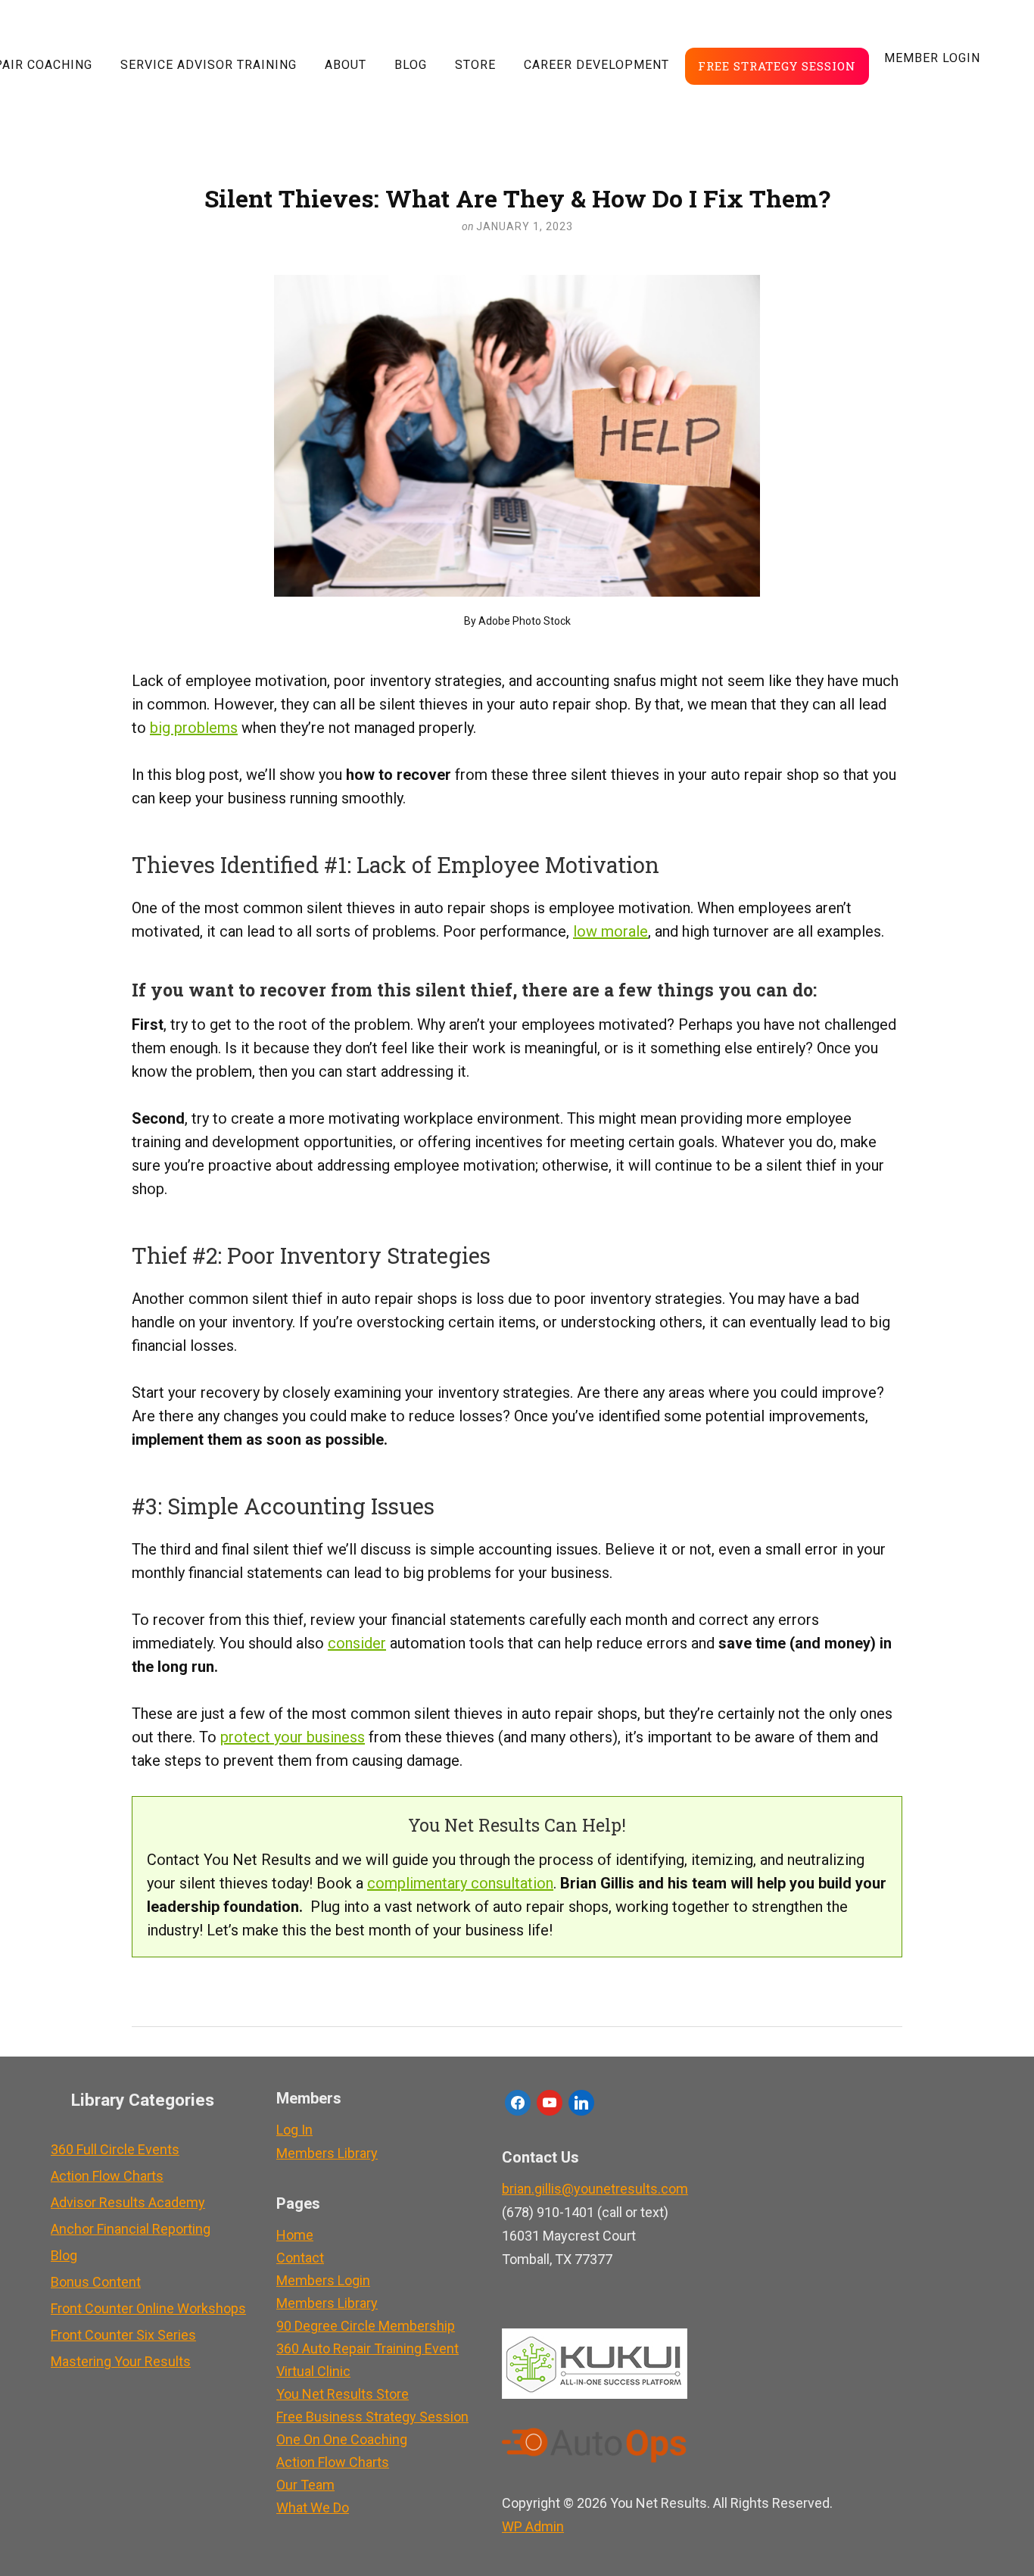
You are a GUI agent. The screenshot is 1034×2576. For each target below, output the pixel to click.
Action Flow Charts (107, 2176)
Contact (300, 2258)
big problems (194, 728)
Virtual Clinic (313, 2371)
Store (475, 65)
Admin (533, 2526)
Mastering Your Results (121, 2361)
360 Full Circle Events (115, 2149)
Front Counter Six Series (123, 2335)
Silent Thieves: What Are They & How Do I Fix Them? (517, 198)
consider (357, 1643)
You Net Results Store (343, 2394)
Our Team (305, 2485)
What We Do (313, 2507)
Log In (294, 2130)
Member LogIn (932, 58)
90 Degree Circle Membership (366, 2326)
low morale (610, 931)
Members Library (327, 2153)
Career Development (596, 65)
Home (295, 2235)
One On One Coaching (342, 2439)
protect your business (293, 1737)
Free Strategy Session (777, 66)
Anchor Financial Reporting (131, 2229)
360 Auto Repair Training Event (368, 2348)
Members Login (323, 2280)
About (346, 65)
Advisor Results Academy (128, 2202)
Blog (411, 65)
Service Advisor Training (209, 65)
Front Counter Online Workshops (148, 2308)
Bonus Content (96, 2282)
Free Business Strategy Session (372, 2417)
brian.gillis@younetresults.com (595, 2189)
